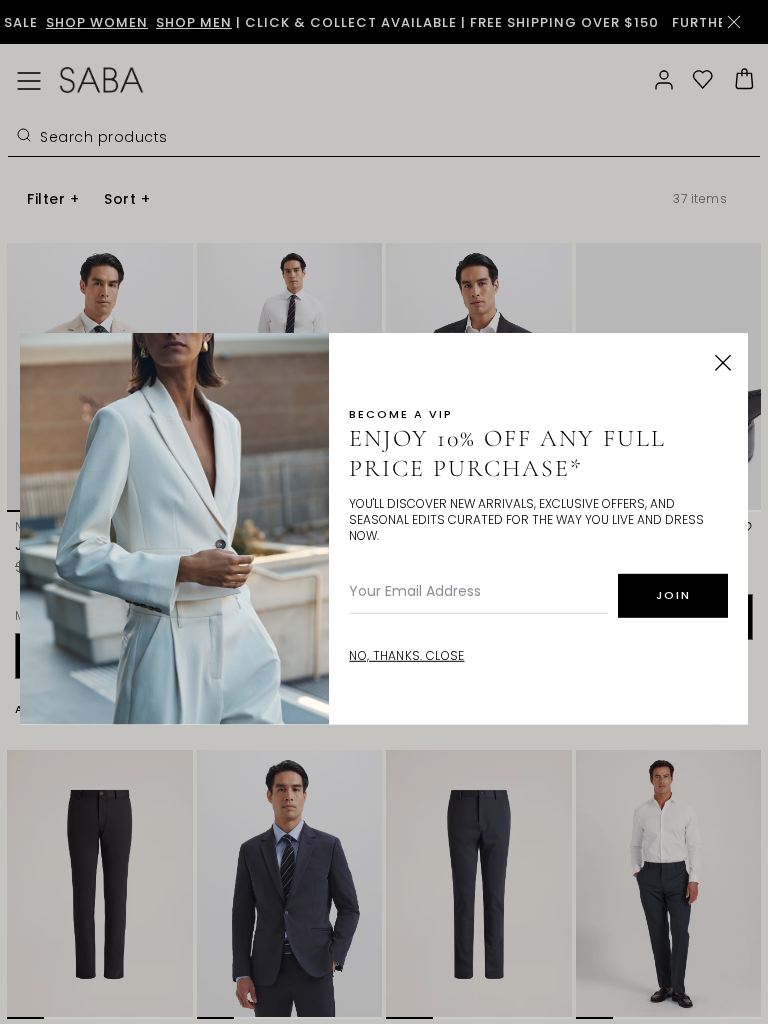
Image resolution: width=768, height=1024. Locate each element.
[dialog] (384, 512)
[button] (723, 363)
